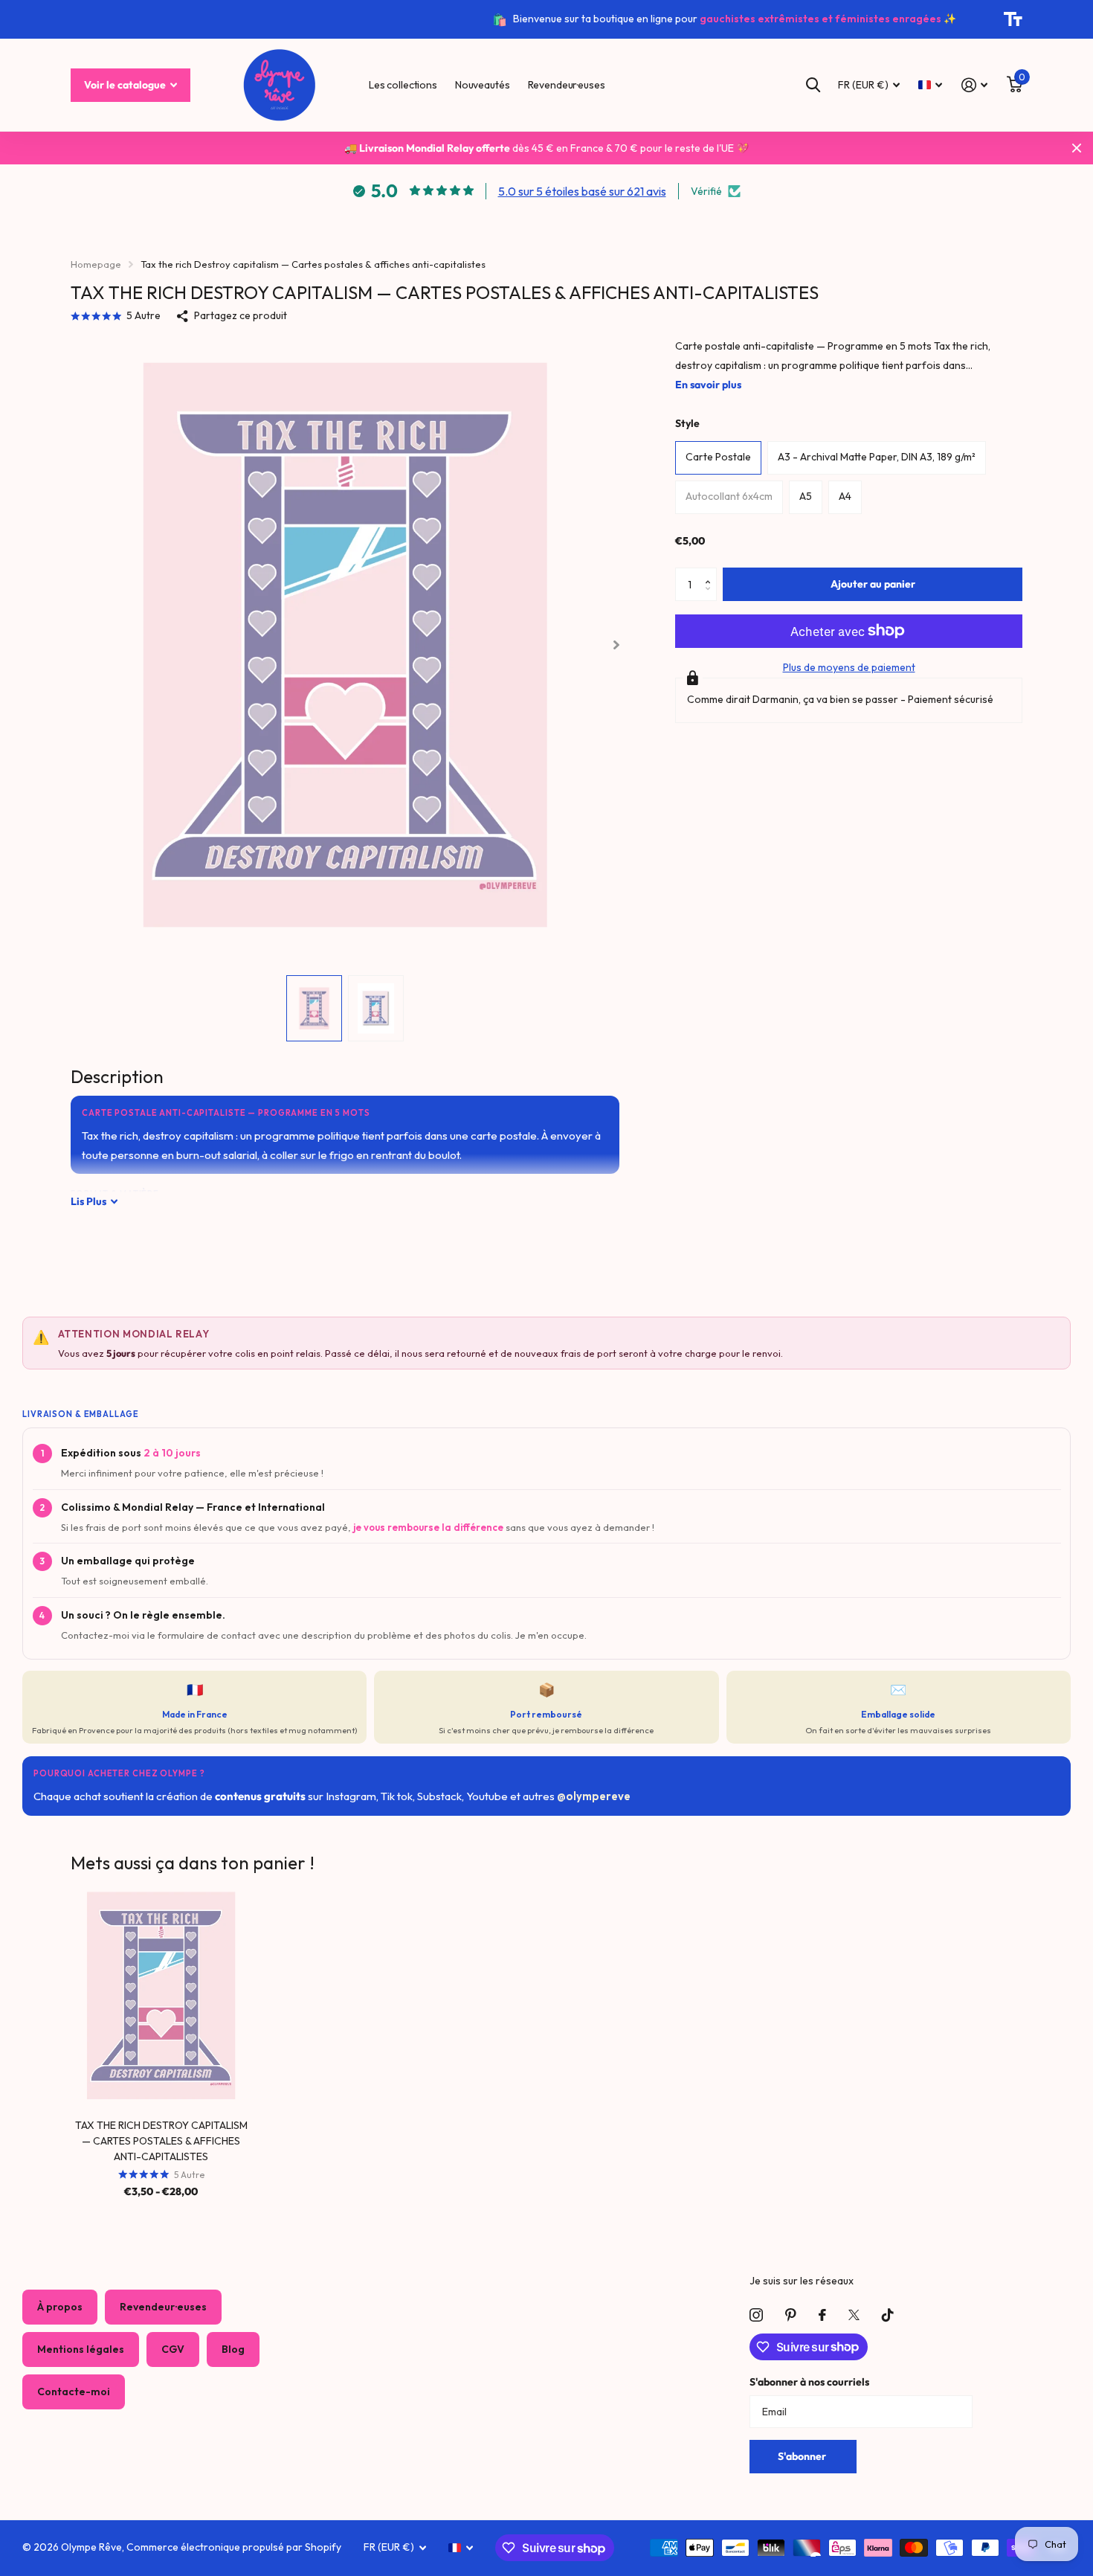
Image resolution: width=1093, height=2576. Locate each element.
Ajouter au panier (873, 584)
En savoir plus (708, 385)
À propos (60, 2307)
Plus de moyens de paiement (849, 667)
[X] (854, 2315)
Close (1077, 148)
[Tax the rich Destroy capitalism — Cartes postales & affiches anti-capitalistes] (161, 1995)
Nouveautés (483, 85)
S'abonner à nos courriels (809, 2382)
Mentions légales (81, 2349)
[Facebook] (822, 2315)
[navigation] (314, 1008)
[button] (711, 572)
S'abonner (803, 2456)
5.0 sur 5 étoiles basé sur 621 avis (582, 191)
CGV (173, 2349)
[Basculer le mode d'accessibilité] (1013, 19)
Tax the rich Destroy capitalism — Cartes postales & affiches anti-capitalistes (161, 2141)
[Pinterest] (791, 2315)
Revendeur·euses (567, 85)
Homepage (96, 264)
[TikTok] (888, 2315)
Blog (233, 2349)
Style (687, 423)
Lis (88, 1201)
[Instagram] (756, 2315)
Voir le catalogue (126, 85)
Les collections (403, 85)
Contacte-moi (74, 2392)
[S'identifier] (974, 85)
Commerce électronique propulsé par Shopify (234, 2547)
